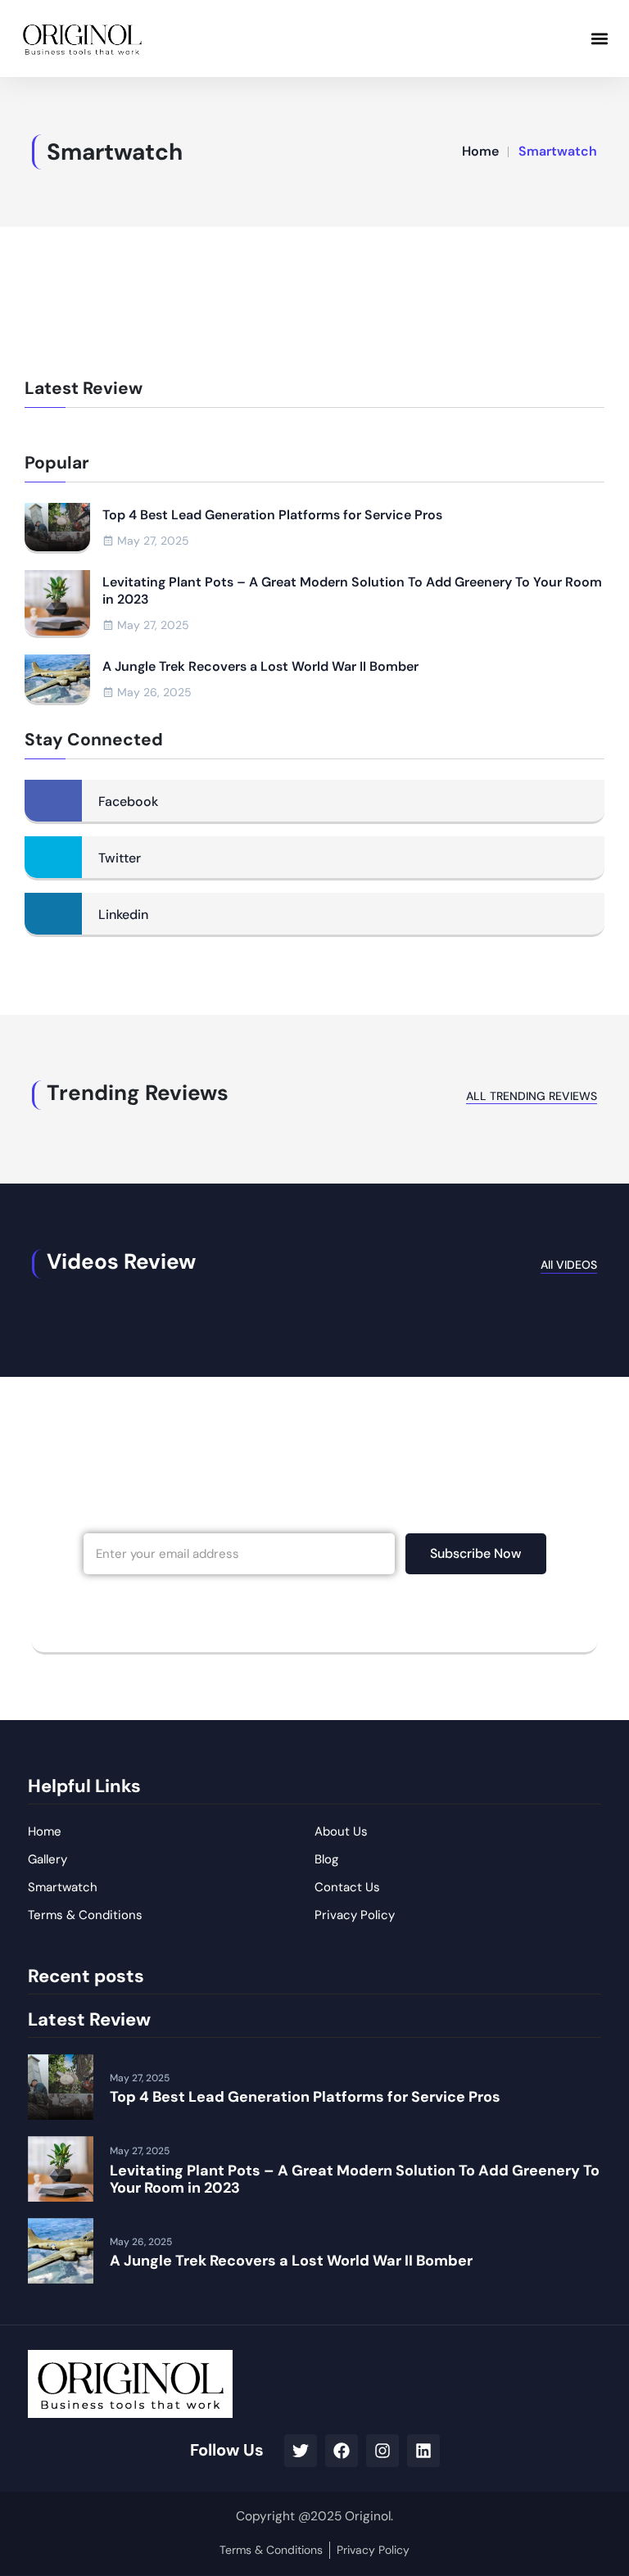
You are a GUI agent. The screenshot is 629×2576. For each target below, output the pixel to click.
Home (480, 151)
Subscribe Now (476, 1553)
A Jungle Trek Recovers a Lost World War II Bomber (260, 667)
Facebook (128, 801)
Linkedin (123, 915)
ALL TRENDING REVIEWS (532, 1096)
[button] (599, 38)
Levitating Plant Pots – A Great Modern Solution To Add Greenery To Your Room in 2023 (352, 591)
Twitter (120, 858)
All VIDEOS (569, 1265)
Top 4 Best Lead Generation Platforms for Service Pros (272, 515)
